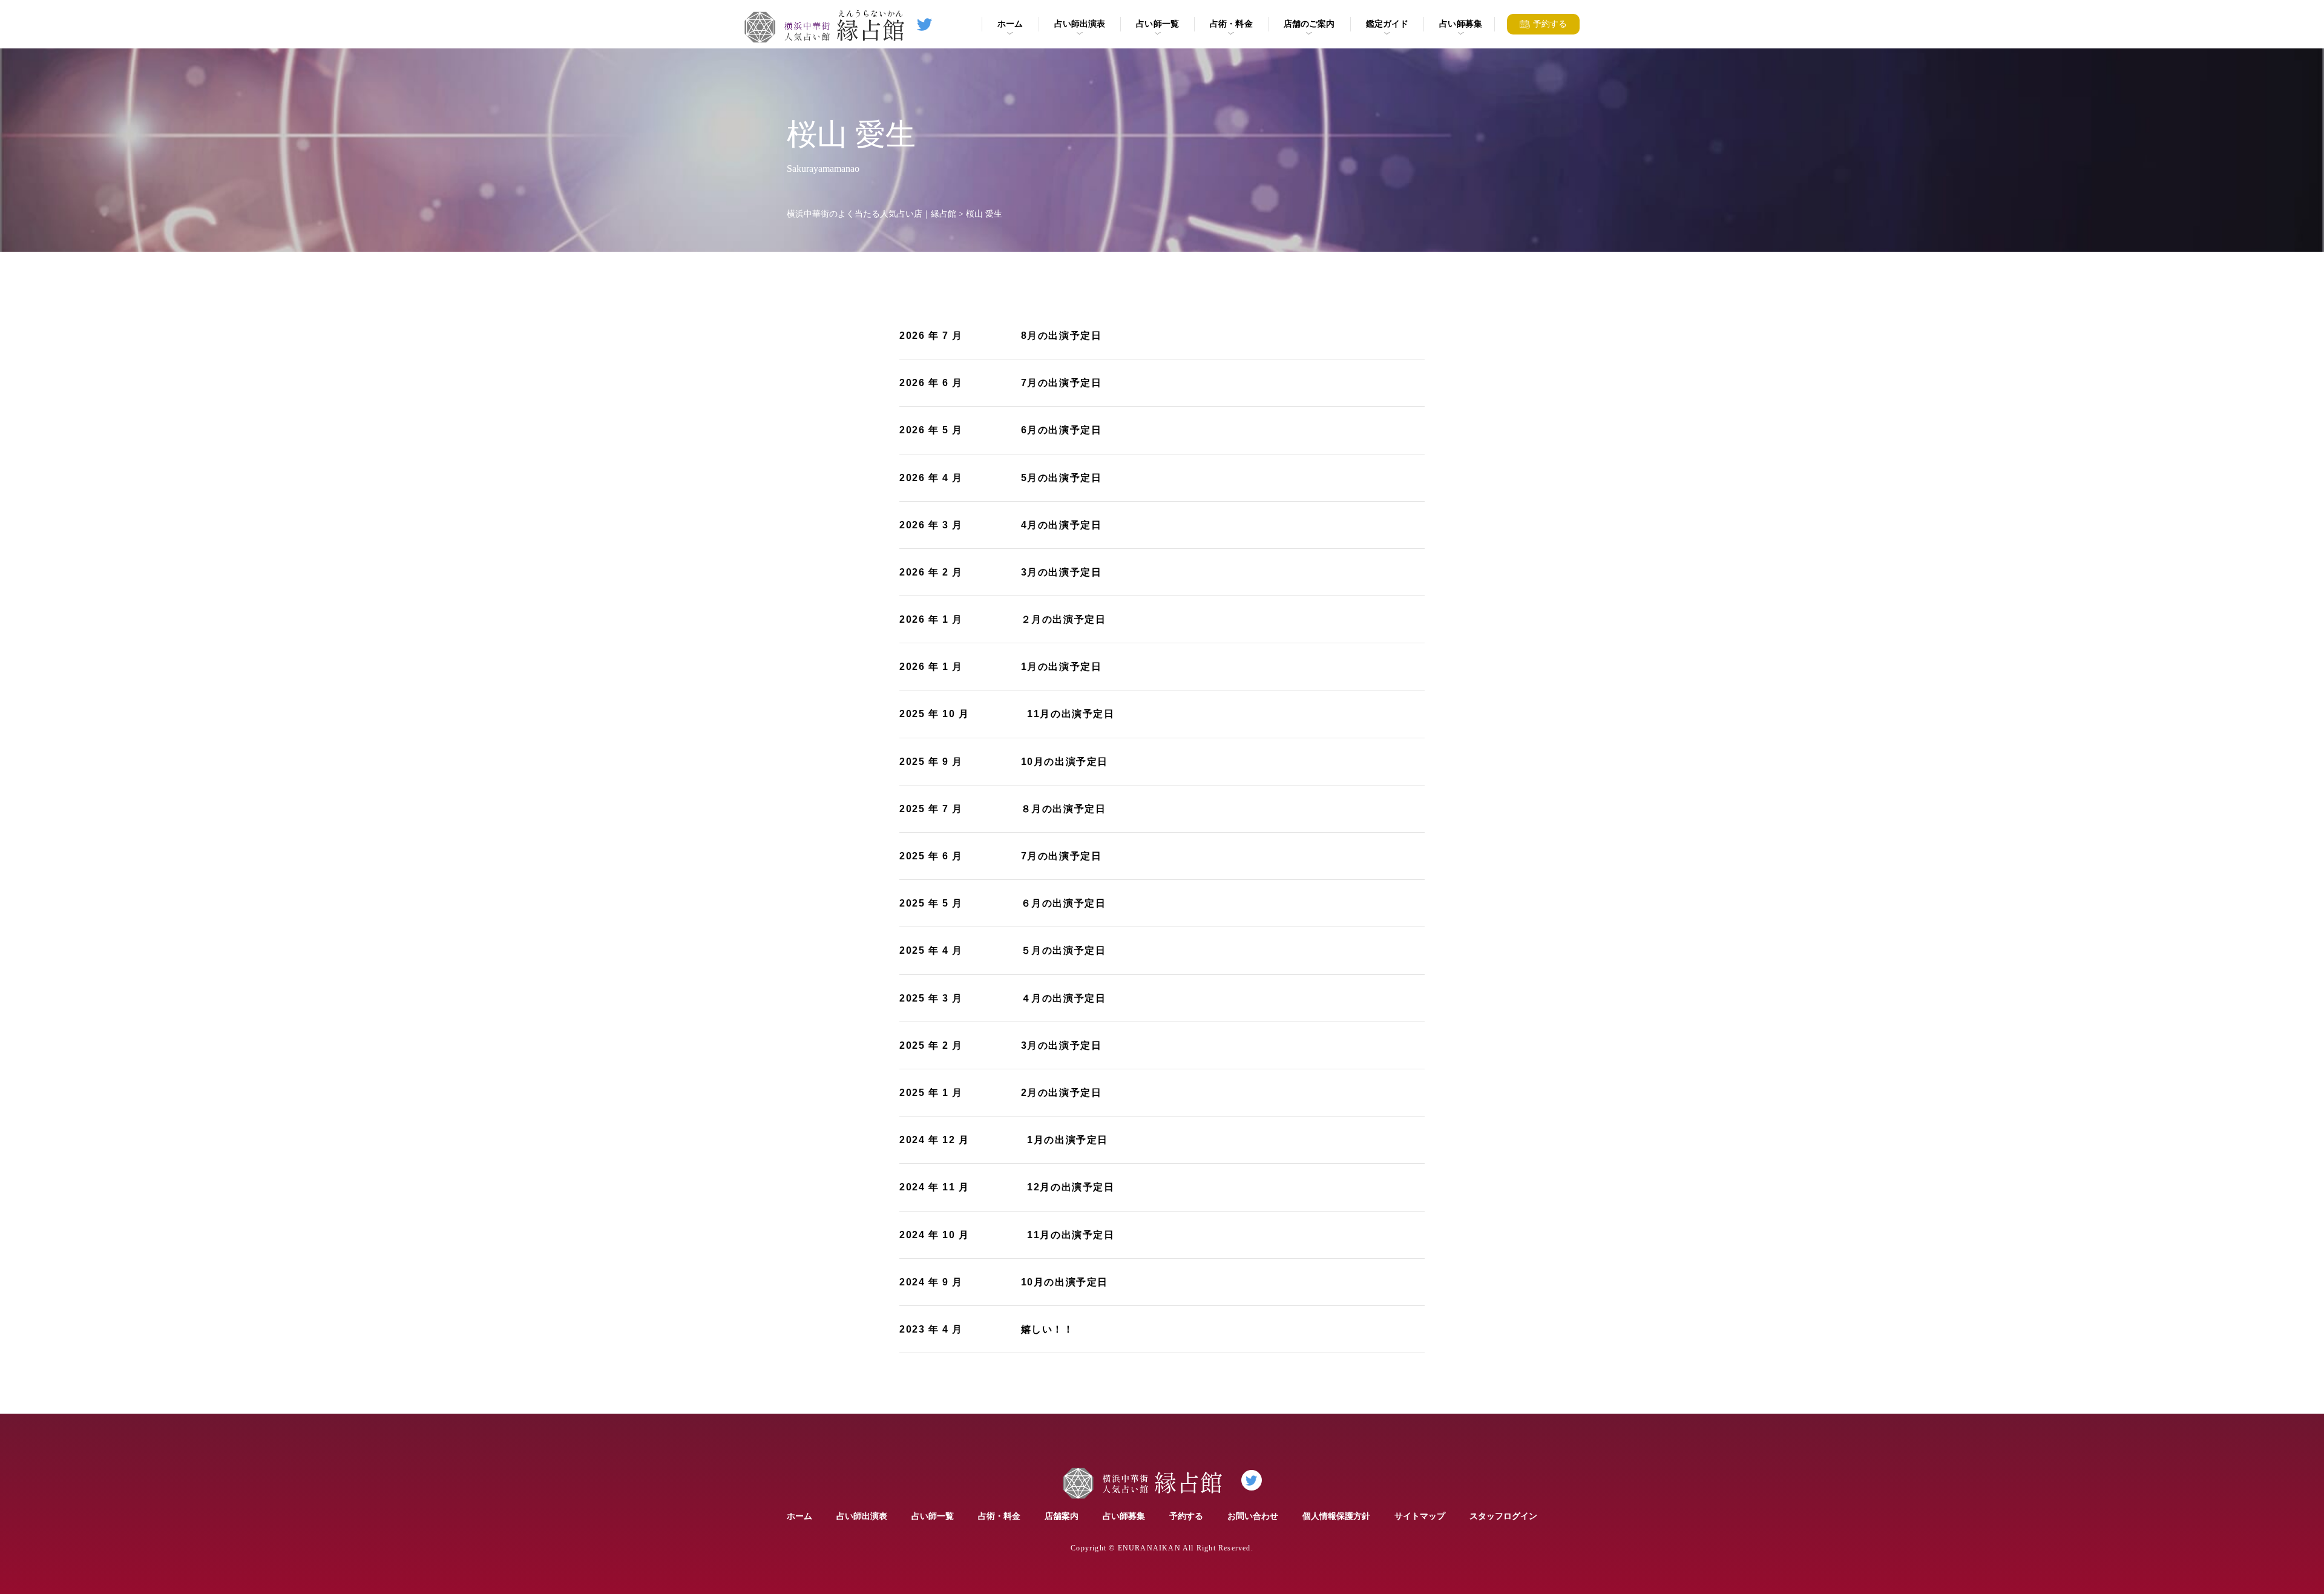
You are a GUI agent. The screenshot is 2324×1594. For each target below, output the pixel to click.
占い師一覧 (1157, 24)
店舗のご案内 (1309, 24)
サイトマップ (1420, 1516)
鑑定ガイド (1387, 24)
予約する (1186, 1516)
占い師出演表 (1080, 24)
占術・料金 (1231, 24)
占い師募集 (1461, 24)
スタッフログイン (1503, 1516)
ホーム (1010, 24)
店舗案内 (1062, 1516)
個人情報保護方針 (1336, 1516)
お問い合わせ (1253, 1516)
